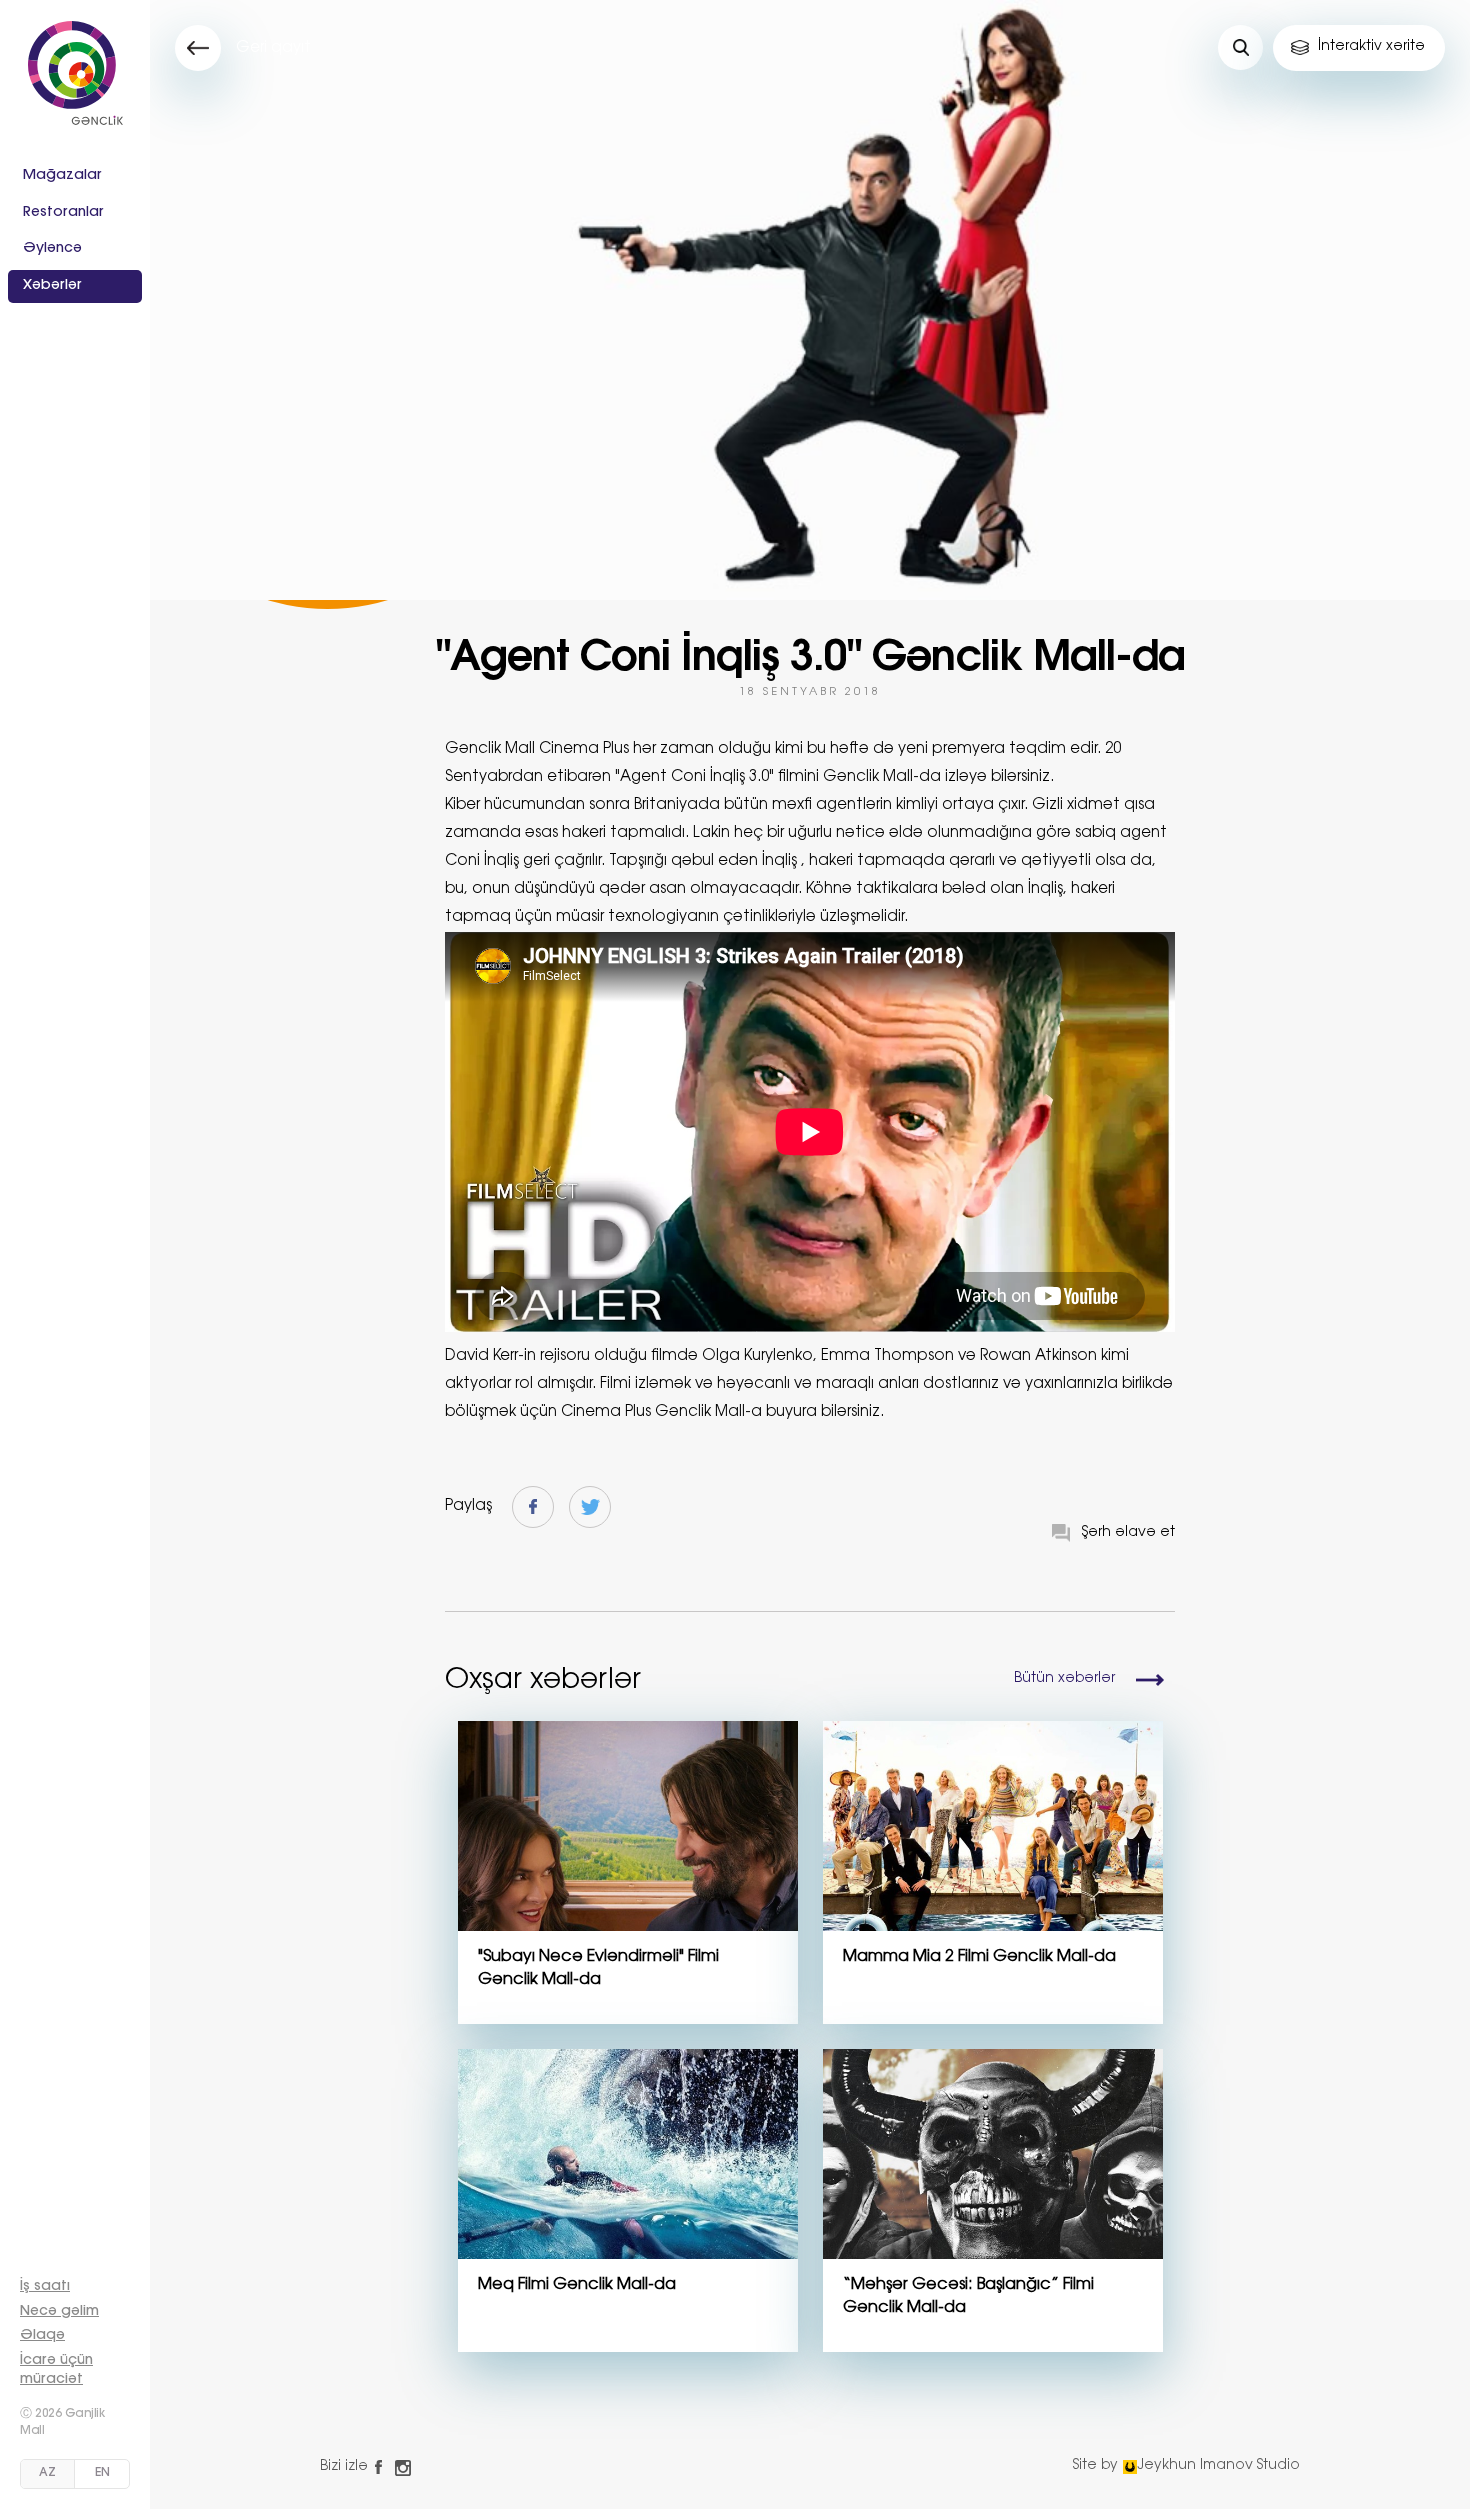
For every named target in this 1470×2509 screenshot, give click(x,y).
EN (102, 2473)
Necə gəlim (59, 2312)
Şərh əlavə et (1128, 1533)
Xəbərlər (52, 286)
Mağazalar (62, 176)
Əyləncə (52, 249)
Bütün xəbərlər (1064, 1679)
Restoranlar (63, 213)
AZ (47, 2473)
